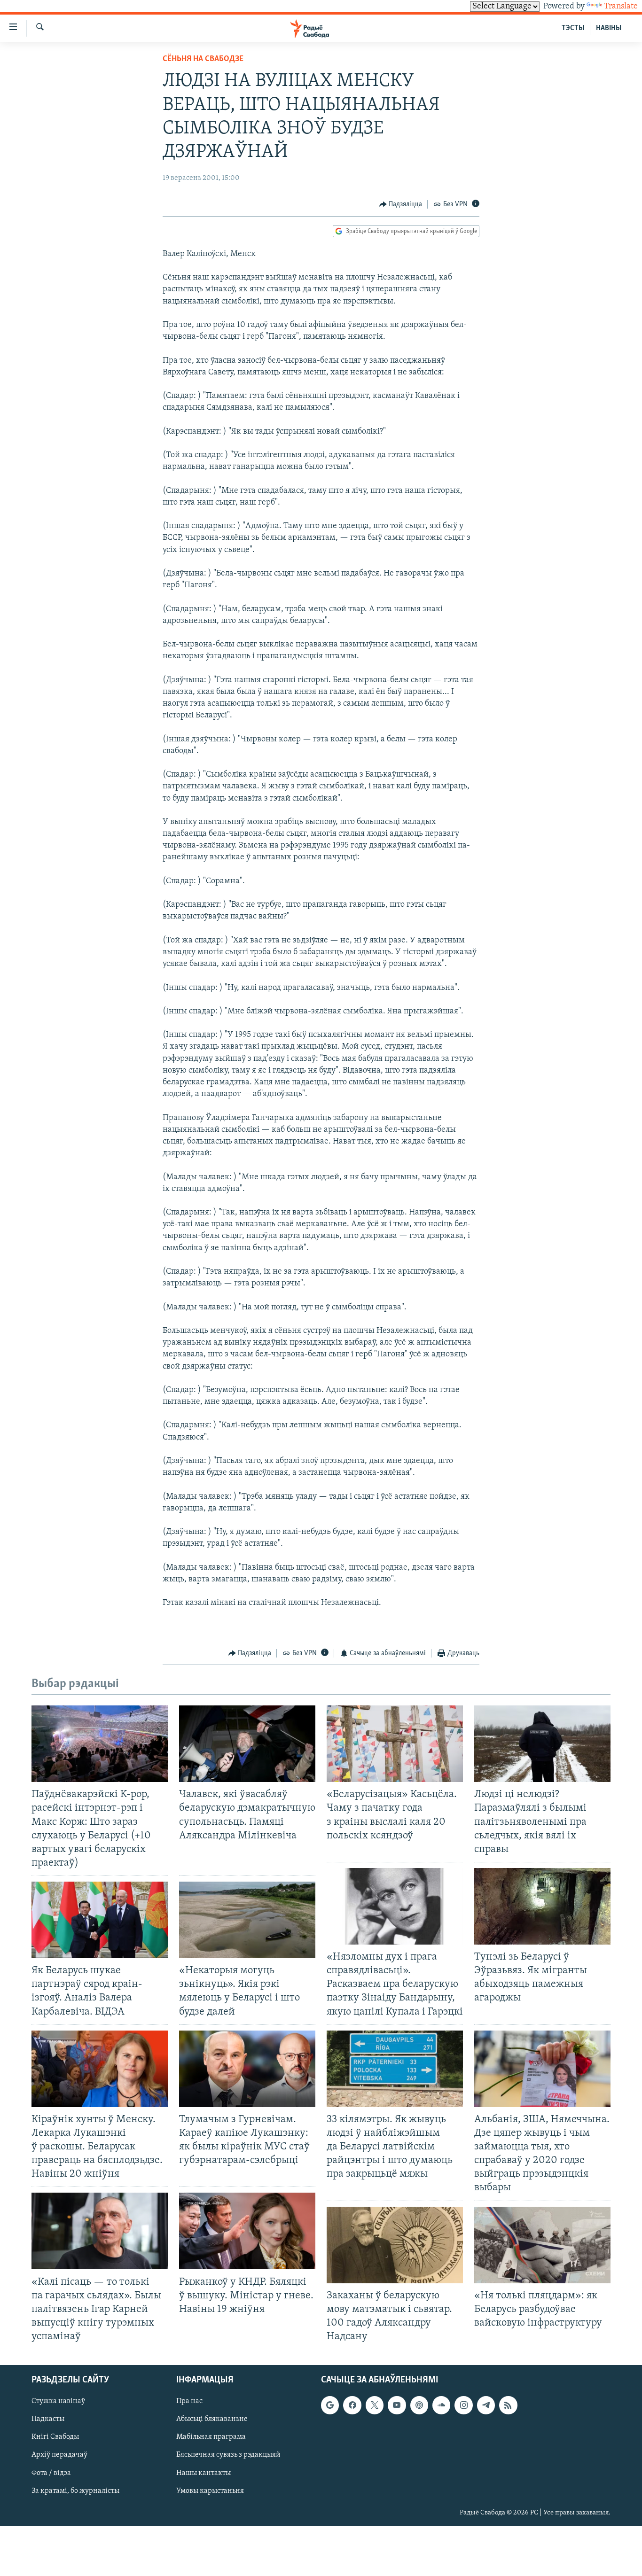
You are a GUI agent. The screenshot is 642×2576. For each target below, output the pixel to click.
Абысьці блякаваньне (212, 2420)
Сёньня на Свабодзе (203, 59)
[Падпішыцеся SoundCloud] (441, 2405)
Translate (621, 7)
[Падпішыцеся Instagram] (463, 2405)
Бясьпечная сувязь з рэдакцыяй (228, 2455)
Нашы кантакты (204, 2473)
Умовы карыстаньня (210, 2491)
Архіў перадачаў (59, 2455)
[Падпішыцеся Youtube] (397, 2405)
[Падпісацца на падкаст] (419, 2405)
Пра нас (189, 2402)
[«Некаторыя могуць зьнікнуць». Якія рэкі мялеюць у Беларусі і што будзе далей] (247, 1920)
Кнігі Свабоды (55, 2437)
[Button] (401, 204)
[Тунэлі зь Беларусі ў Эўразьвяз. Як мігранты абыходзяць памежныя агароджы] (542, 1906)
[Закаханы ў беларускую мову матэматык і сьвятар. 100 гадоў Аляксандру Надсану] (395, 2245)
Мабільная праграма (211, 2437)
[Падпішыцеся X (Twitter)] (375, 2405)
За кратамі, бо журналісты (75, 2491)
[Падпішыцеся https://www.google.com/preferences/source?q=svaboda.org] (330, 2405)
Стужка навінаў (58, 2402)
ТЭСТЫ (573, 28)
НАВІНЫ (609, 28)
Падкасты (48, 2420)
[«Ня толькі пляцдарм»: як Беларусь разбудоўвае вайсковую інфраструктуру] (542, 2245)
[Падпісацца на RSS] (508, 2405)
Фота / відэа (51, 2473)
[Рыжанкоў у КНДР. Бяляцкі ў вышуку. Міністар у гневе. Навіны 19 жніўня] (247, 2231)
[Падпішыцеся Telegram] (486, 2405)
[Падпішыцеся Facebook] (352, 2405)
